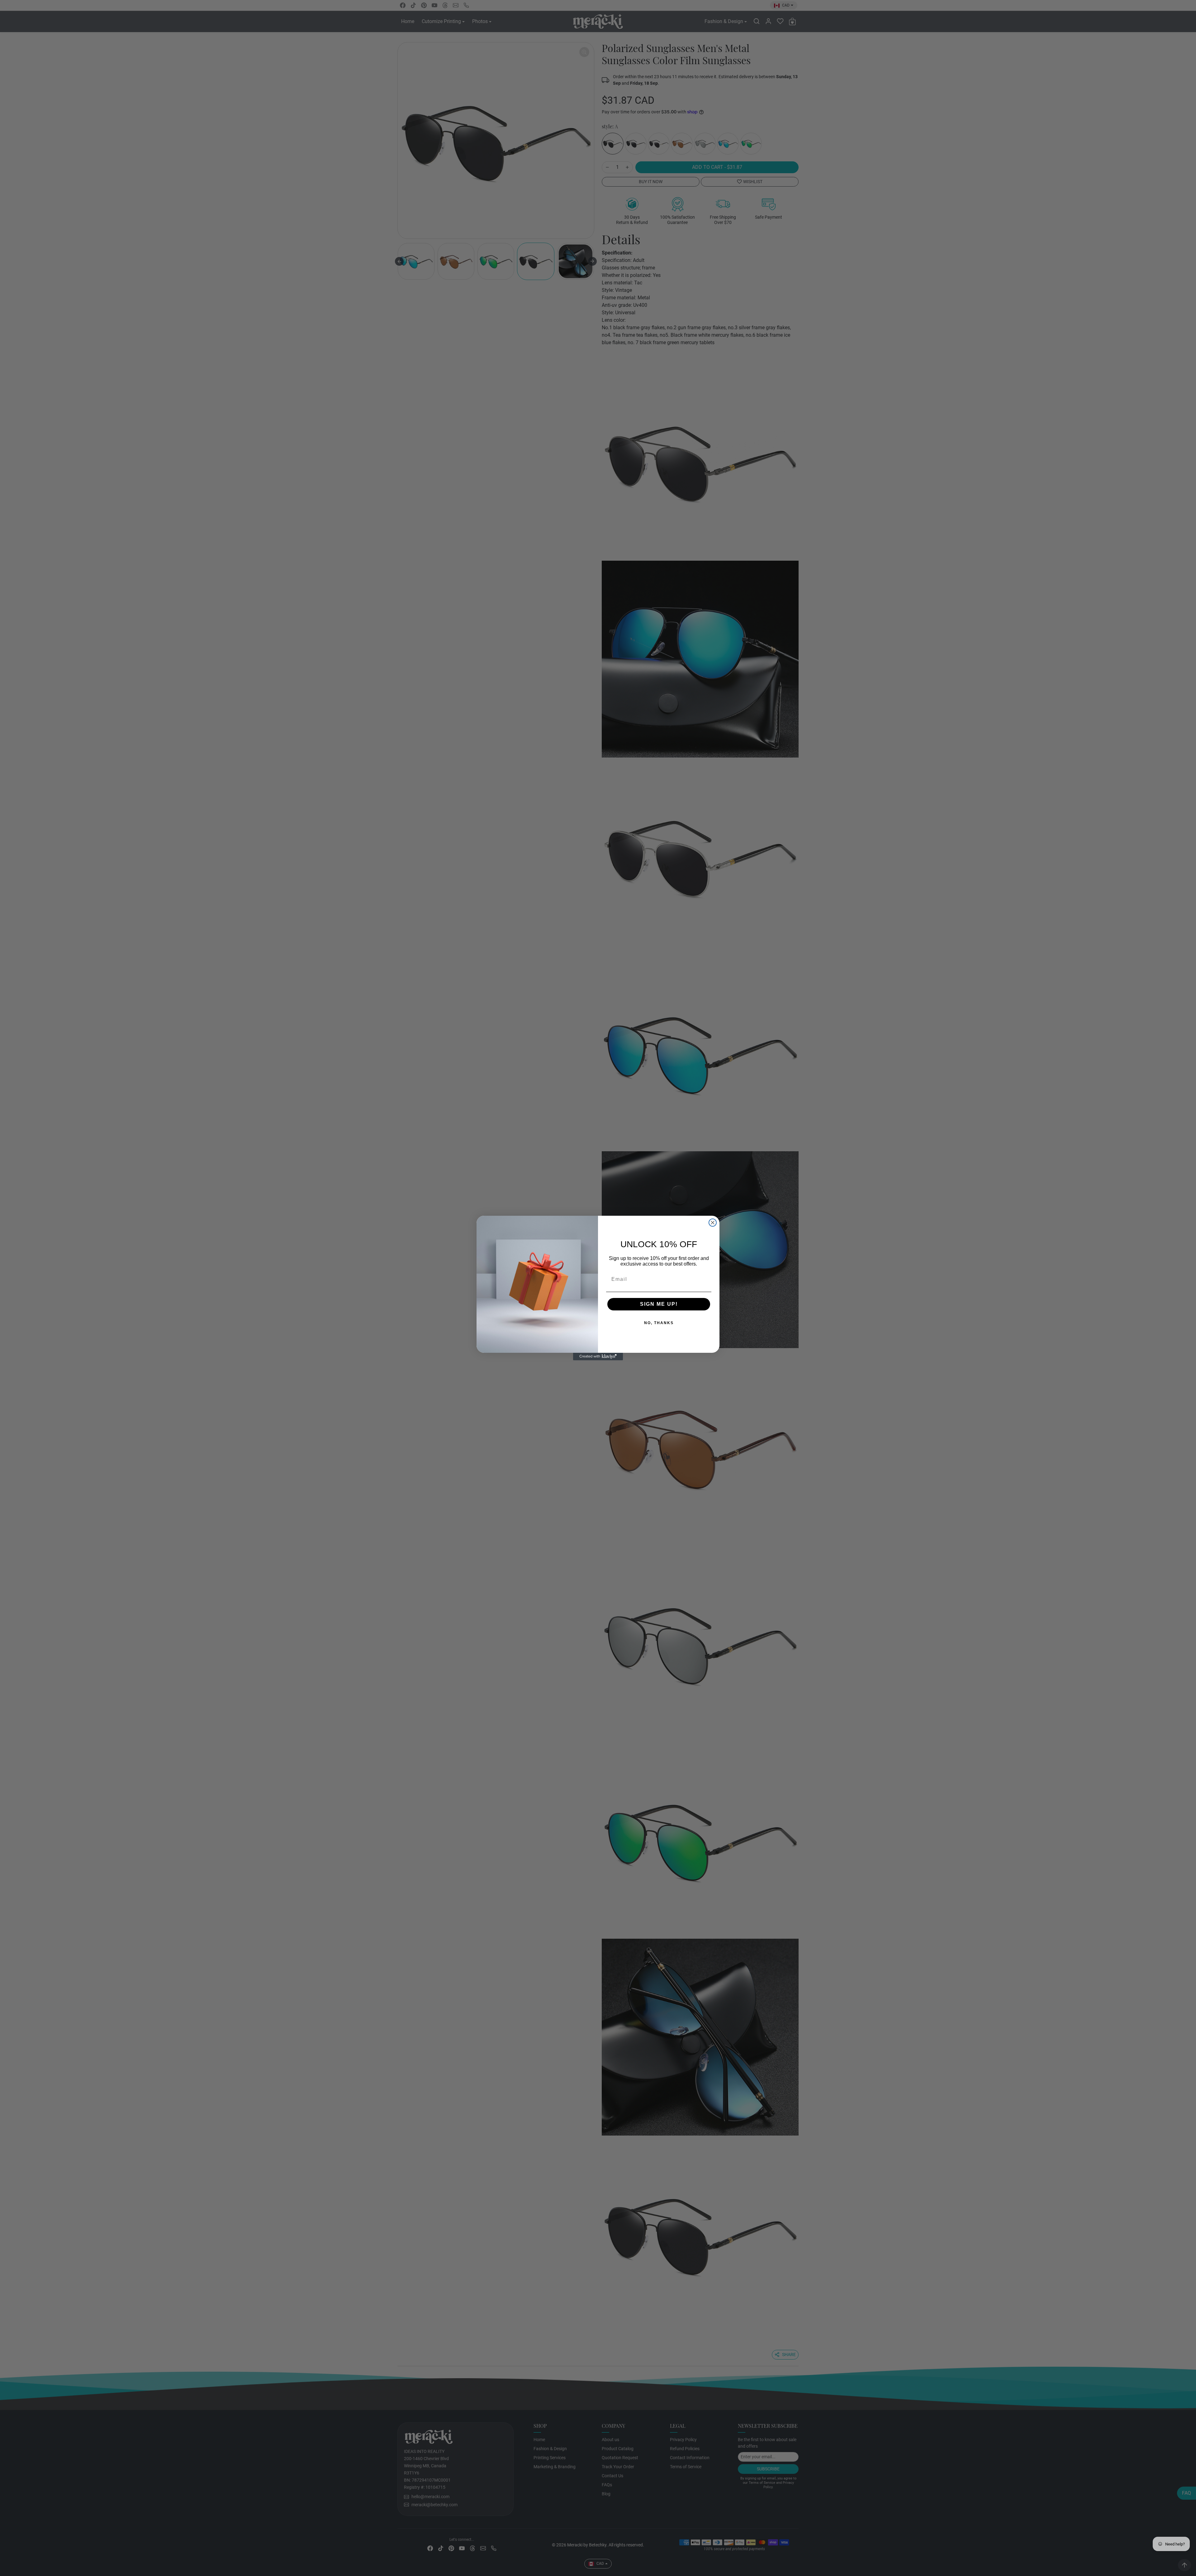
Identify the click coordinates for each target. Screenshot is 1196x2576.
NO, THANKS (639, 1323)
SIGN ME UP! (639, 1304)
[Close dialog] (713, 1223)
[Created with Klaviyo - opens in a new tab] (598, 1357)
